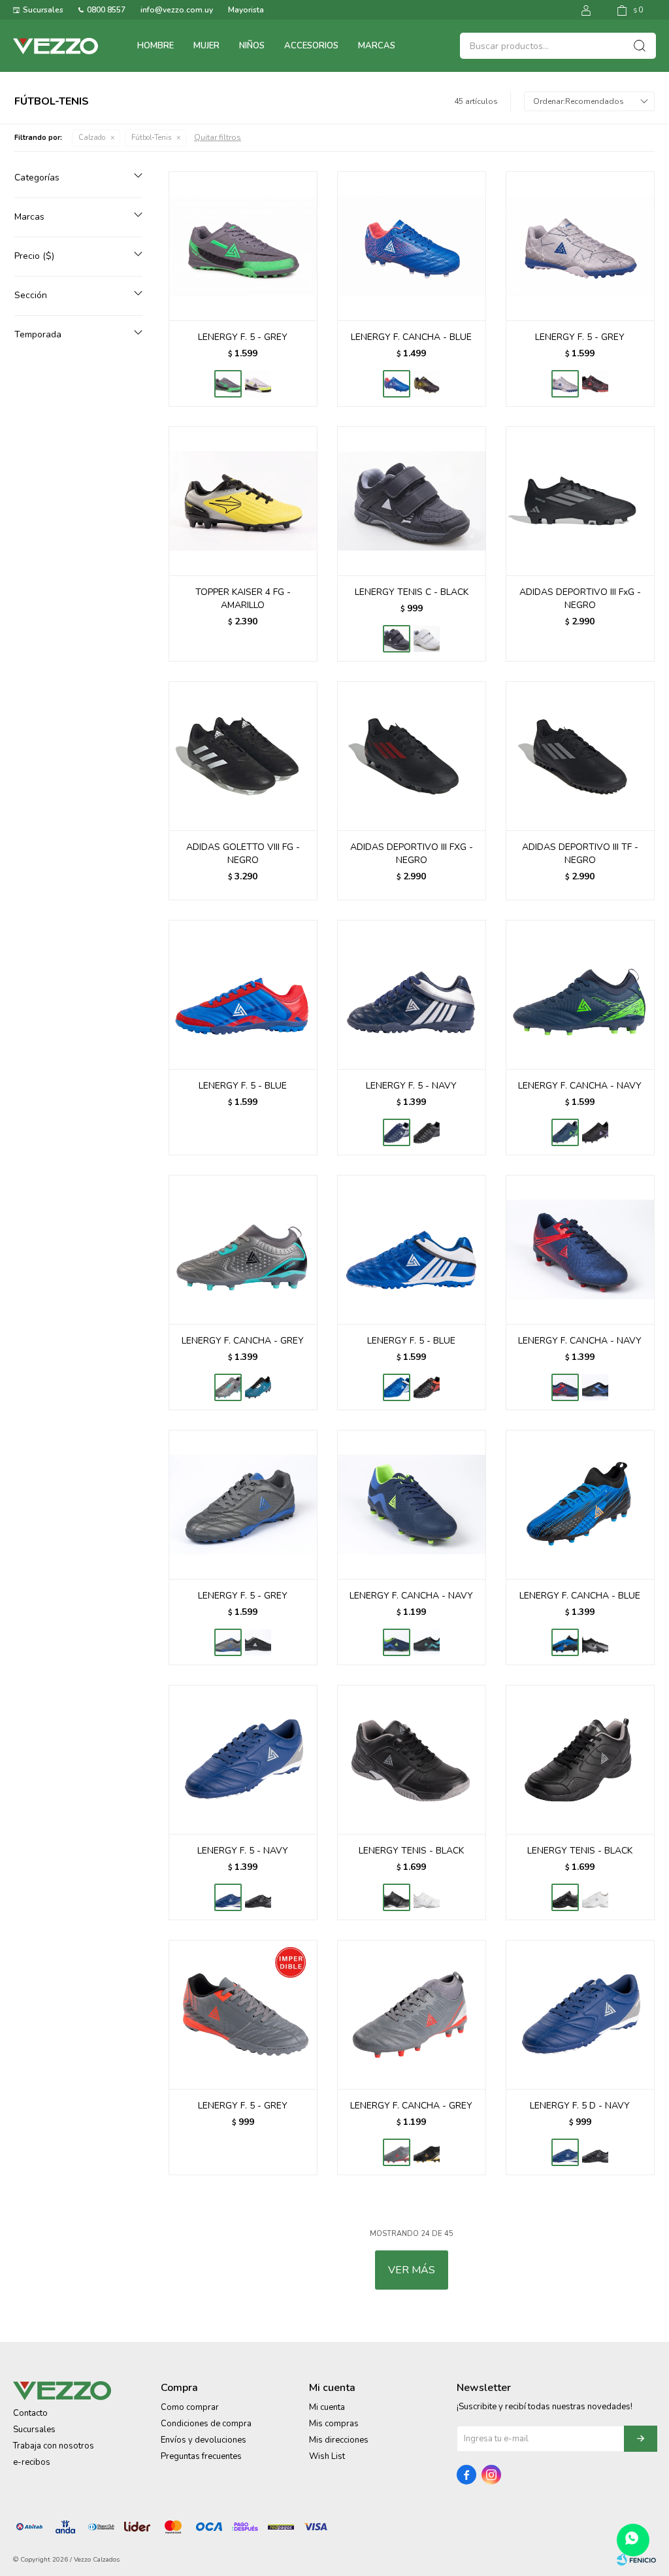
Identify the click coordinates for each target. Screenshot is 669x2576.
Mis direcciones (339, 2440)
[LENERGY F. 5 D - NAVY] (580, 2014)
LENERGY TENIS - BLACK (411, 1851)
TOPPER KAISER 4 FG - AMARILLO (243, 599)
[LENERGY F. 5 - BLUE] (243, 994)
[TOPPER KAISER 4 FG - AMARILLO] (243, 501)
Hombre (155, 46)
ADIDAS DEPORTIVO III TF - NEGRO (580, 854)
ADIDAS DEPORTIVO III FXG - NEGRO (412, 854)
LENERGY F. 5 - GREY (243, 337)
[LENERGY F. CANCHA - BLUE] (412, 246)
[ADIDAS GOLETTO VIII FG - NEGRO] (243, 756)
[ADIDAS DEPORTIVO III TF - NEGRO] (580, 756)
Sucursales (43, 10)
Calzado (92, 138)
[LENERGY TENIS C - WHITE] (427, 639)
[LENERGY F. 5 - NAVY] (412, 994)
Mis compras (334, 2424)
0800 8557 (106, 10)
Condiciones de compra (206, 2424)
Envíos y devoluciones (204, 2440)
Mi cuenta (327, 2407)
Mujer (206, 46)
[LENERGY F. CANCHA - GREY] (243, 1249)
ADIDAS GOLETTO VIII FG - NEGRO (243, 854)
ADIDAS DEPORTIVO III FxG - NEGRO (580, 599)
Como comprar (190, 2407)
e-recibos (32, 2462)
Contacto (30, 2413)
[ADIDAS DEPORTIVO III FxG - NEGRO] (580, 501)
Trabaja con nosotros (54, 2446)
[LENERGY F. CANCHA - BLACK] (427, 384)
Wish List (327, 2456)
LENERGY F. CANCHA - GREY (243, 1341)
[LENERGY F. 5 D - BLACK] (595, 2152)
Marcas (377, 46)
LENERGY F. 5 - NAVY (411, 1086)
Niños (252, 46)
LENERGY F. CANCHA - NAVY (580, 1086)
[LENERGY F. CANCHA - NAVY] (580, 994)
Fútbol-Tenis (151, 138)
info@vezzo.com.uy (177, 10)
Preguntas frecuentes (201, 2456)
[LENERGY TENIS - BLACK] (412, 1759)
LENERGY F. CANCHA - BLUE (411, 337)
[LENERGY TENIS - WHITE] (427, 1897)
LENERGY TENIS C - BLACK (412, 592)
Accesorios (311, 46)
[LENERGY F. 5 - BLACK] (595, 384)
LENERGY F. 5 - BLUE (243, 1086)
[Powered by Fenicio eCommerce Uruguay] (636, 2560)
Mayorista (246, 10)
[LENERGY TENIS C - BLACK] (412, 501)
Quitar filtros (218, 137)
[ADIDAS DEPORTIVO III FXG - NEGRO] (412, 756)
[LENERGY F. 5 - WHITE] (258, 384)
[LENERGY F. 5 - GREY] (243, 246)
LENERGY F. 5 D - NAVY (580, 2106)
